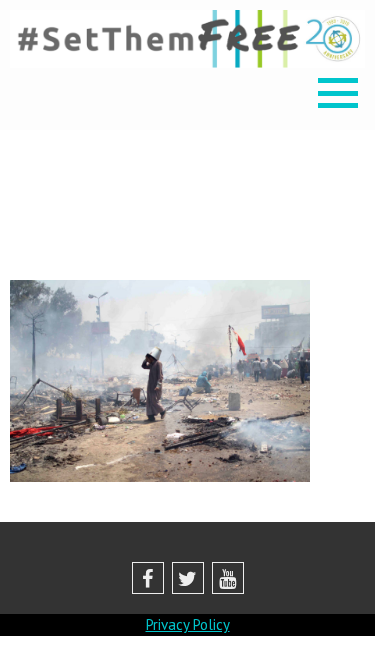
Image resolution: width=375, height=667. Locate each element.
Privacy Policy (188, 624)
